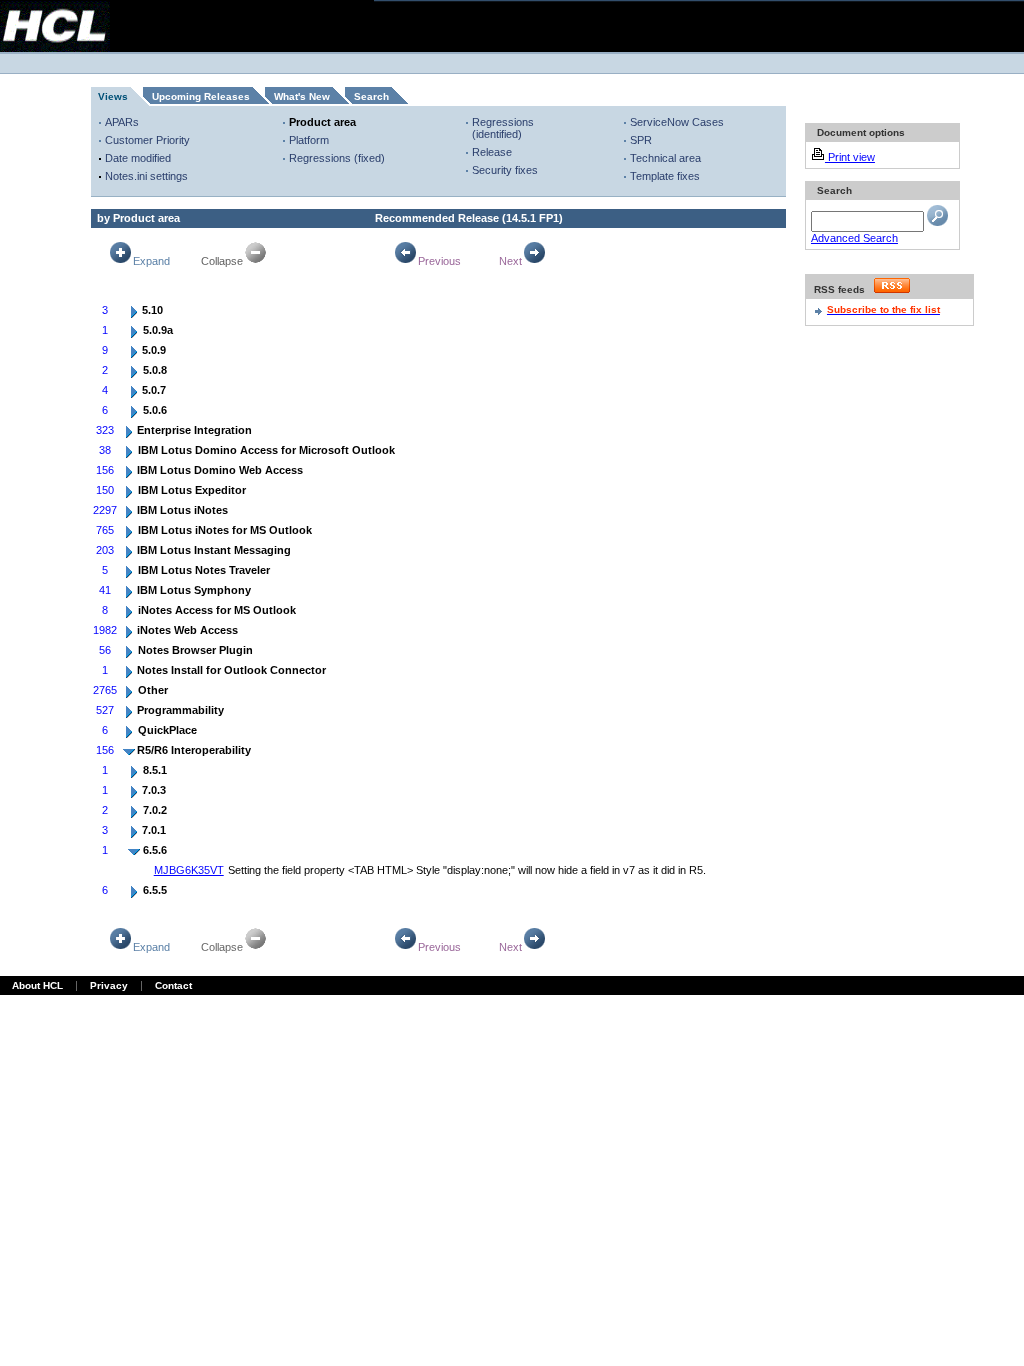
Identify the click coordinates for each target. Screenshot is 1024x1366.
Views (113, 96)
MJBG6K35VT (189, 870)
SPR (641, 140)
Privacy (109, 985)
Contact (173, 985)
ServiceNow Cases (677, 122)
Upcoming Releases (201, 96)
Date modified (138, 158)
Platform (309, 140)
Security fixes (505, 170)
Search (371, 96)
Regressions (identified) (503, 128)
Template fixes (665, 176)
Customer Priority (147, 140)
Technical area (665, 158)
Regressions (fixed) (337, 158)
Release (492, 152)
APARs (122, 122)
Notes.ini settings (146, 176)
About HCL (37, 985)
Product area (322, 122)
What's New (302, 96)
